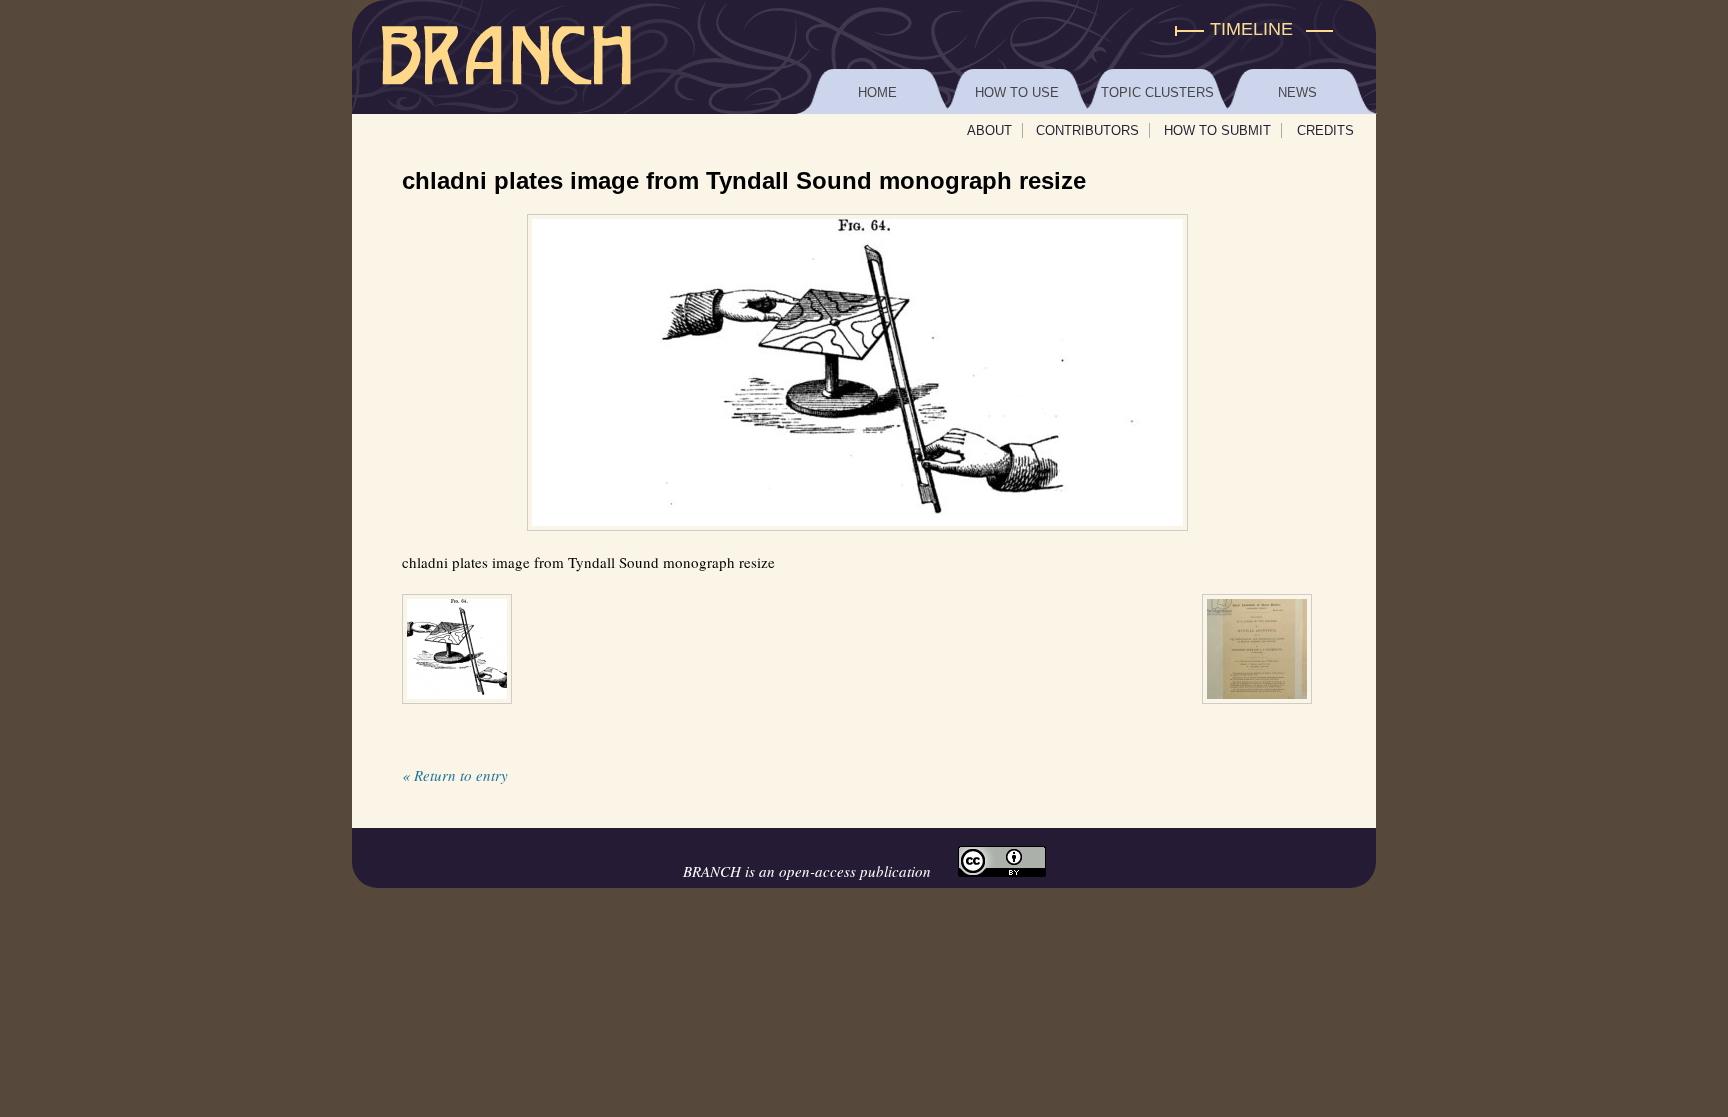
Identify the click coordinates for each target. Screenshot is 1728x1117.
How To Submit (1217, 130)
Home (877, 92)
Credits (1325, 130)
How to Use (1017, 92)
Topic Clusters (1157, 92)
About (989, 130)
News (1297, 92)
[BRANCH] (864, 29)
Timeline (1251, 29)
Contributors (1087, 130)
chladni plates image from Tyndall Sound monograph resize (744, 180)
